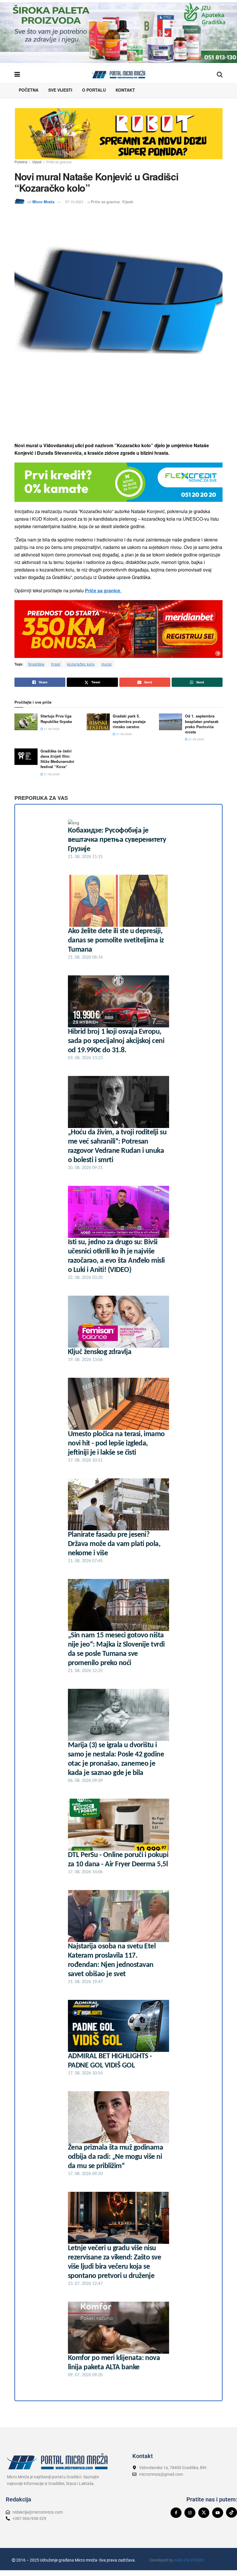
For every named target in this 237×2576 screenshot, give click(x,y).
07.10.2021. (75, 202)
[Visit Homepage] (118, 74)
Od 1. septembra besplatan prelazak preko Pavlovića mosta (202, 724)
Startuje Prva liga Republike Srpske (56, 719)
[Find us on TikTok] (232, 2512)
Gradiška (36, 664)
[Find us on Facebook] (176, 2513)
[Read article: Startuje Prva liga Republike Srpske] (26, 722)
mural (107, 664)
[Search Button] (220, 74)
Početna (29, 90)
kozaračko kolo (81, 664)
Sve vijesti (60, 90)
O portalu (94, 90)
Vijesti (37, 162)
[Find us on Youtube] (218, 2513)
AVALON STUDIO (189, 2560)
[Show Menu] (17, 74)
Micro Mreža (43, 202)
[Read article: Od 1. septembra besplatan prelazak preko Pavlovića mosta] (171, 722)
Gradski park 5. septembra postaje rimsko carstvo (129, 721)
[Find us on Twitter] (204, 2513)
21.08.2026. (52, 729)
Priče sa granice (59, 162)
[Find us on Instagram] (190, 2513)
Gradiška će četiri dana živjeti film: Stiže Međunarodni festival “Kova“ (57, 759)
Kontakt (125, 90)
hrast (56, 664)
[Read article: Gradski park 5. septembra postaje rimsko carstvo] (98, 722)
